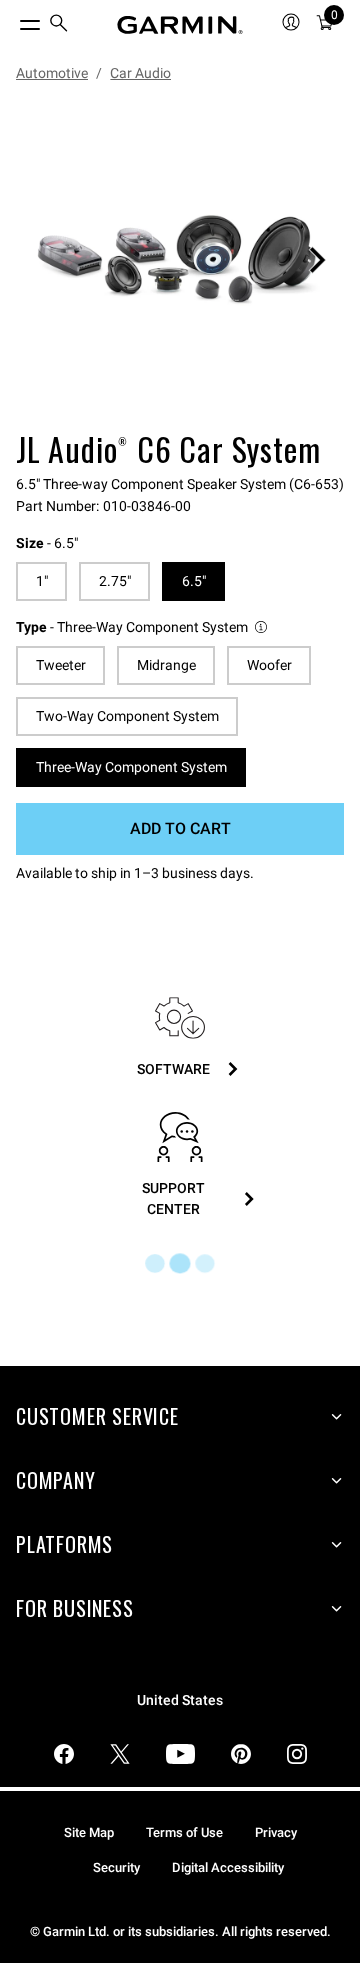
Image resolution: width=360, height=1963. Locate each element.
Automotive (52, 73)
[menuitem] (59, 25)
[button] (143, 627)
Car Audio (140, 73)
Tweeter (61, 665)
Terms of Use (184, 1832)
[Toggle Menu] (12, 20)
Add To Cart (180, 828)
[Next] (317, 260)
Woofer (269, 665)
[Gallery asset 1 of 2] (180, 260)
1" (42, 581)
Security (116, 1867)
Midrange (166, 665)
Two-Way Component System (127, 716)
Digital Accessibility (228, 1867)
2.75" (115, 581)
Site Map (89, 1832)
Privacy (276, 1832)
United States (180, 1700)
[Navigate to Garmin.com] (180, 25)
